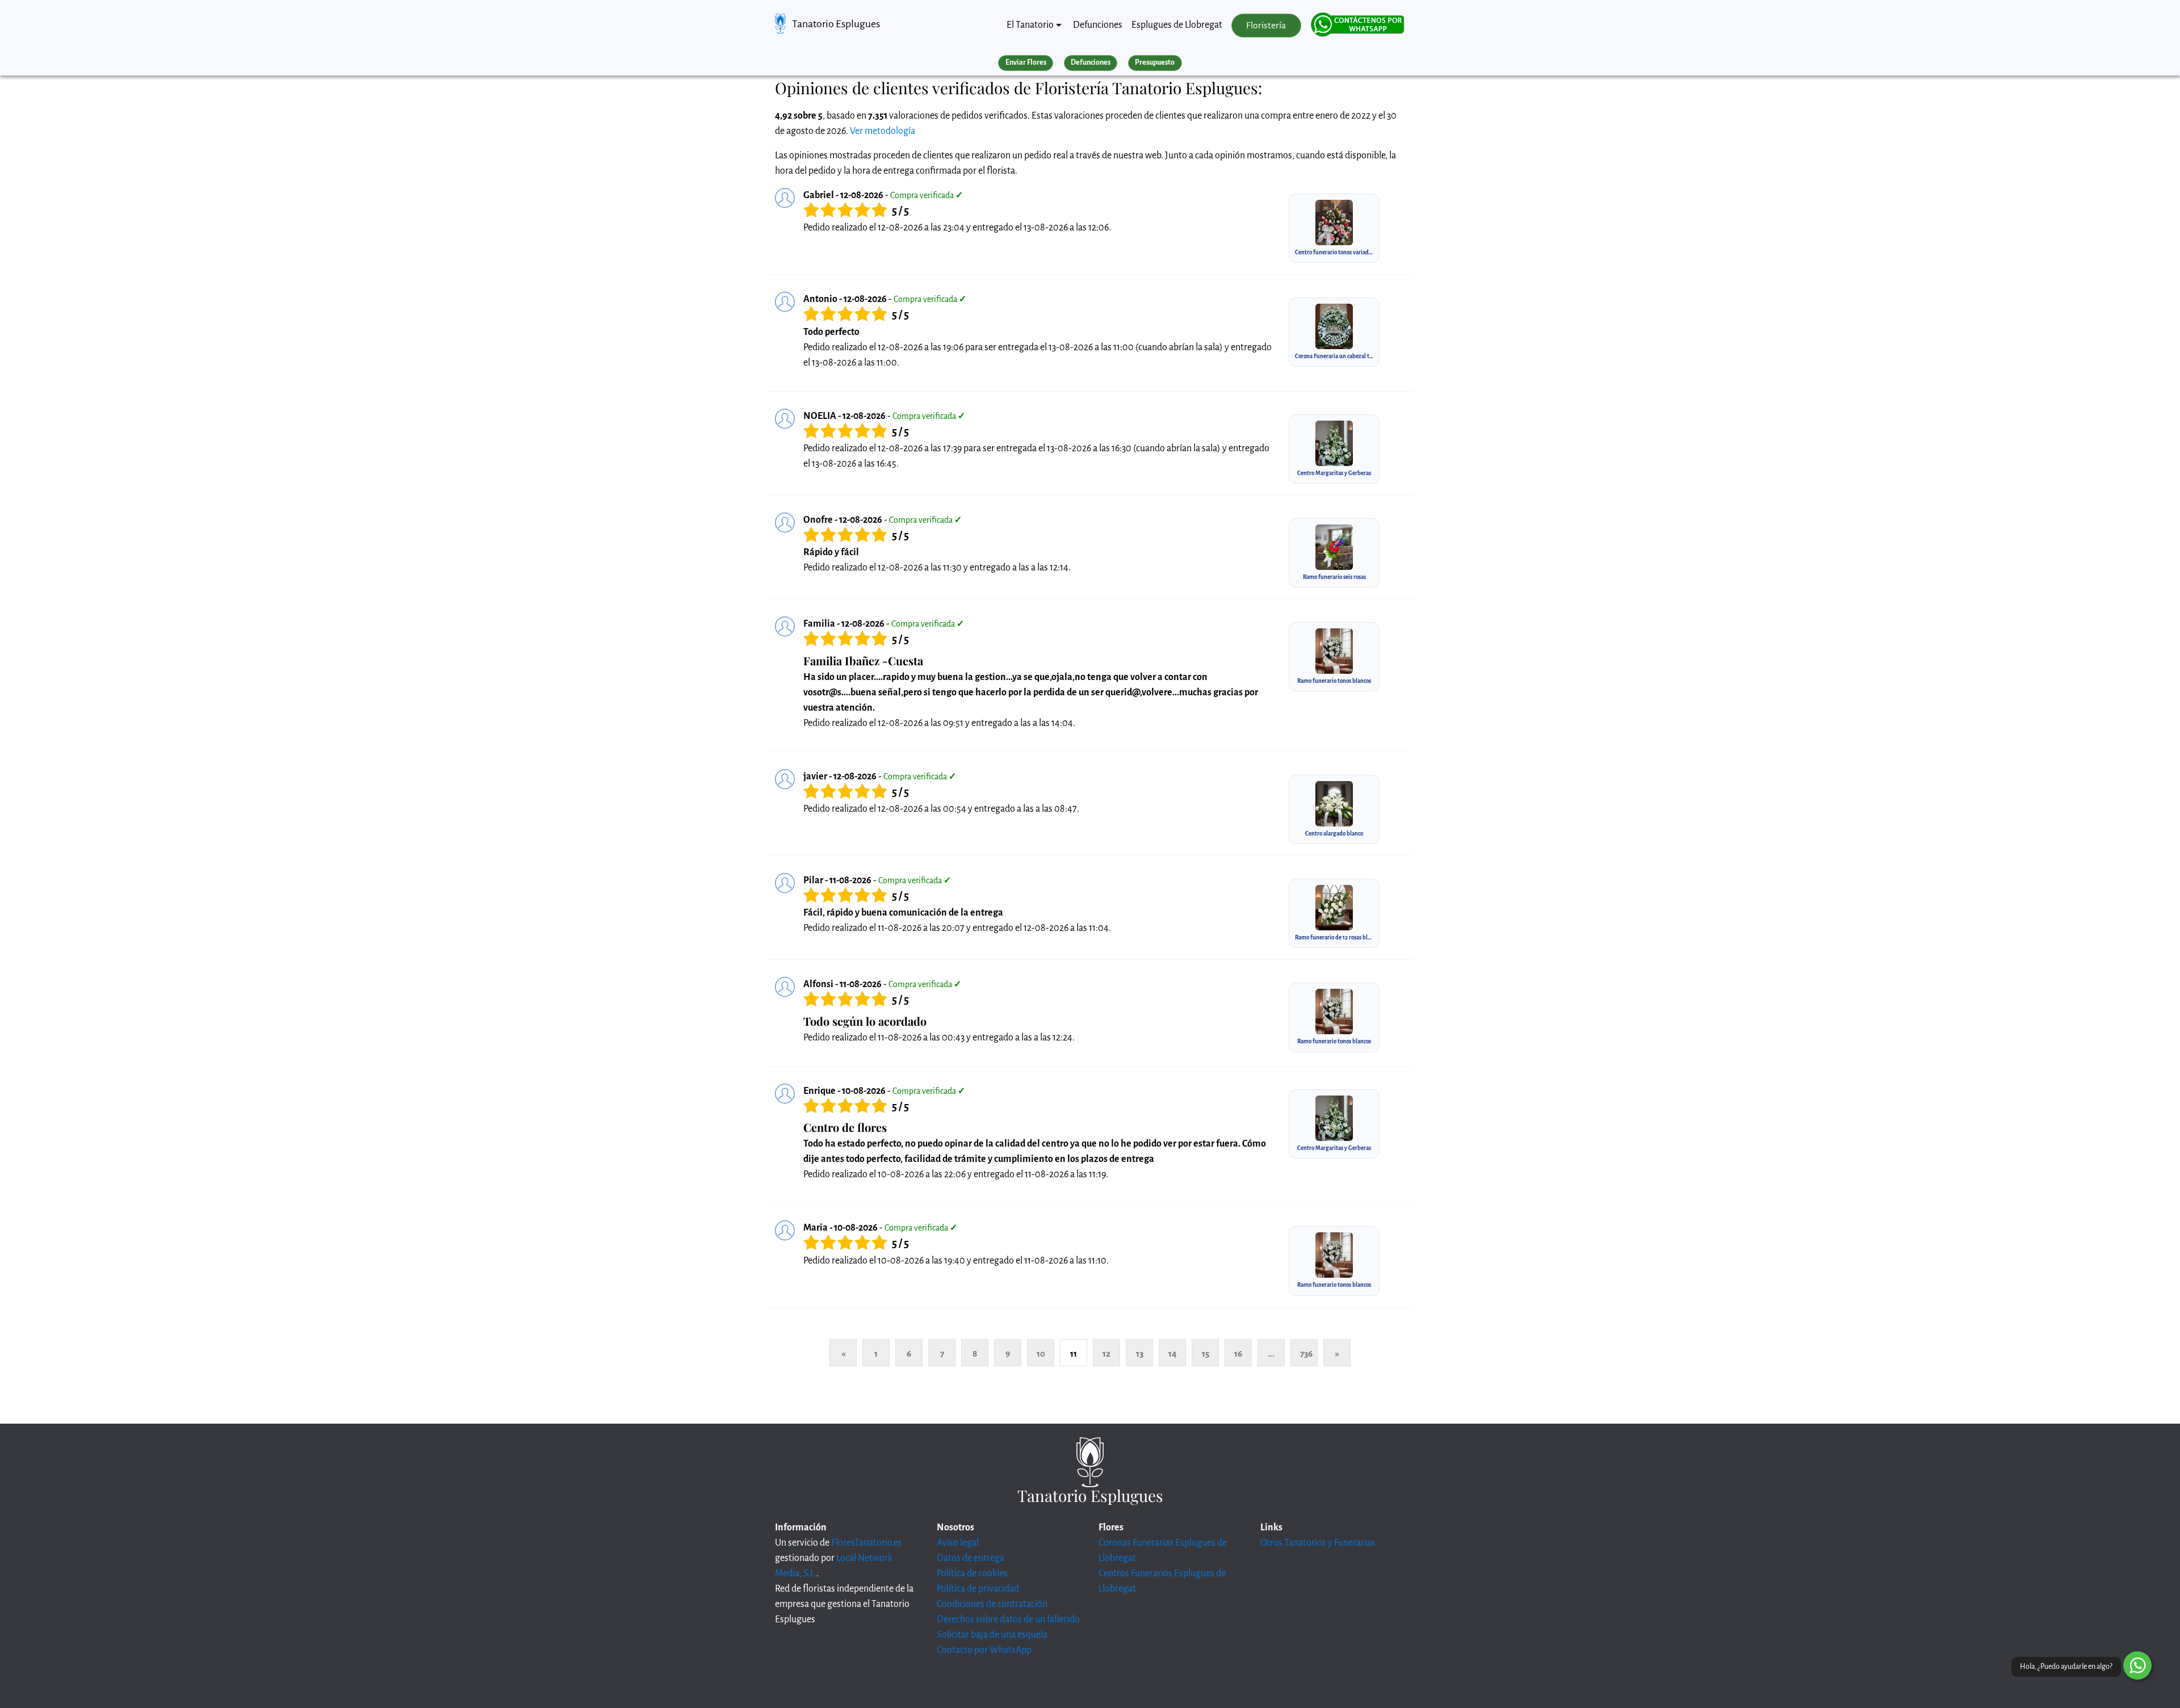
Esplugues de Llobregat (1177, 25)
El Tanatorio (1030, 25)
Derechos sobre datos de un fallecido (1008, 1619)
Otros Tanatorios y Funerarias (1318, 1543)
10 (1041, 1354)
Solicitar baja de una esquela (992, 1635)
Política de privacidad (978, 1589)
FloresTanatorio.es (867, 1543)
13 (1140, 1354)
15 (1206, 1354)
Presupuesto (1155, 62)
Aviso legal (958, 1543)
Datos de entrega (970, 1558)
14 (1173, 1354)
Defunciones (1098, 25)
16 (1238, 1354)
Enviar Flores (1026, 62)
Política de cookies (972, 1573)
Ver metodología (883, 131)
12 (1106, 1354)
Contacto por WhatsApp (984, 1650)
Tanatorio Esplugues (836, 24)
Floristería (1266, 26)
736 (1306, 1354)
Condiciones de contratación (992, 1604)
